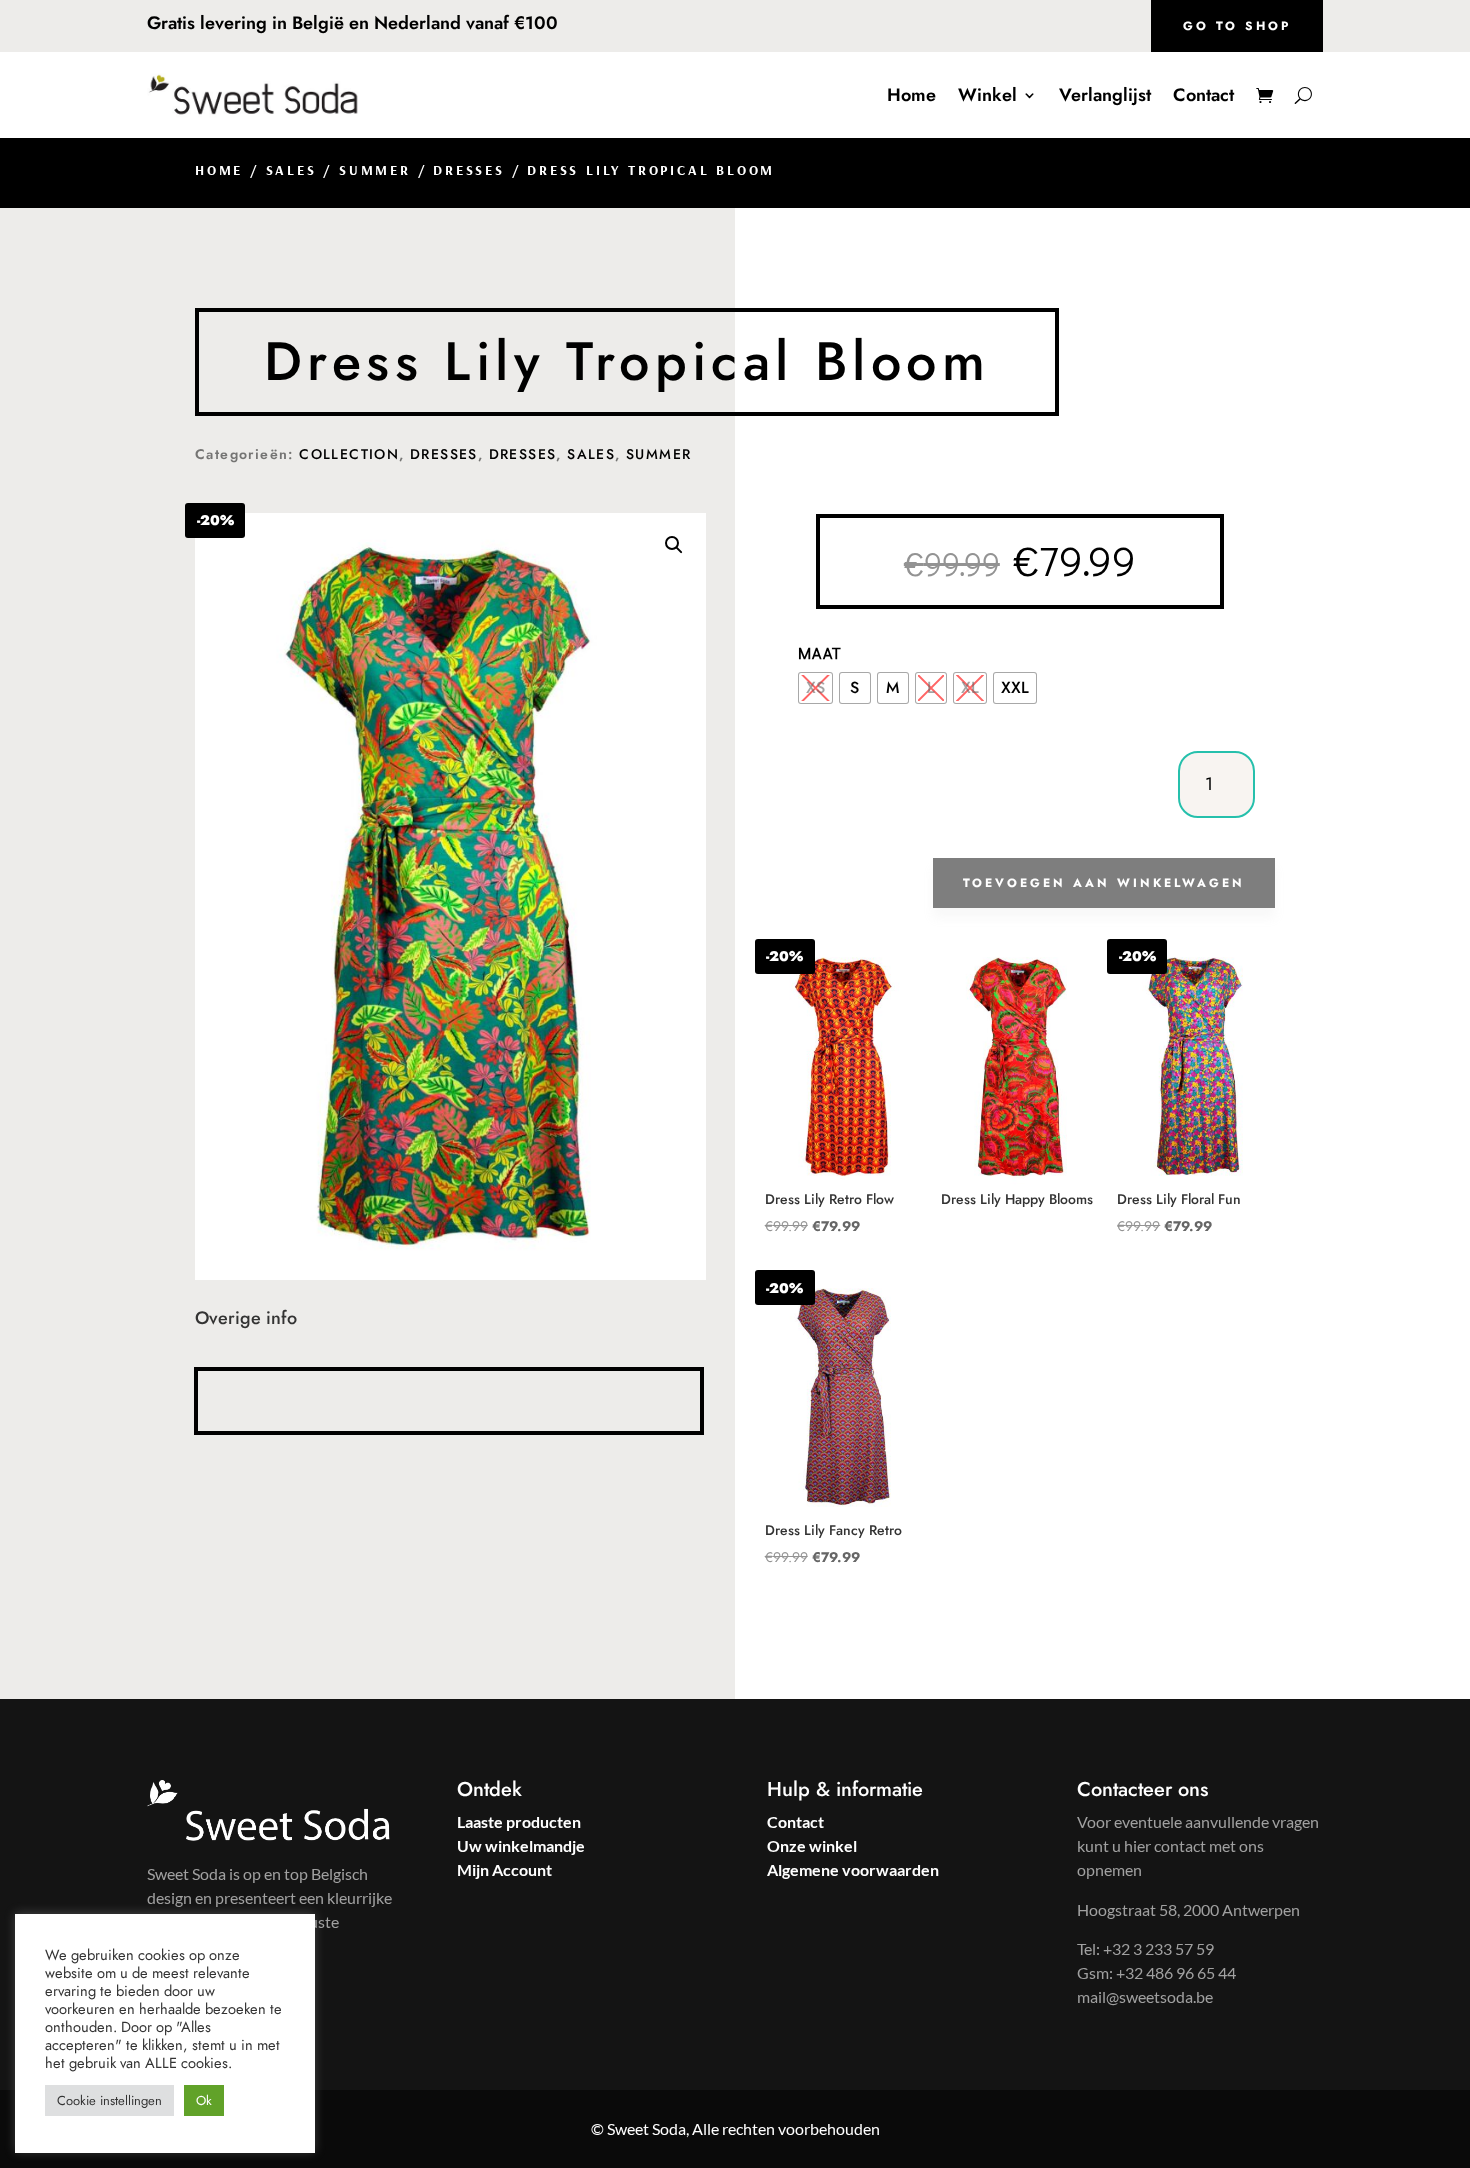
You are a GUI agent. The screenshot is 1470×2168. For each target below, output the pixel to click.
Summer (375, 170)
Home (911, 95)
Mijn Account (504, 1869)
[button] (674, 545)
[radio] (815, 688)
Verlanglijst (1105, 95)
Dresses (469, 170)
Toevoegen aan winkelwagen (1104, 883)
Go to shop (1237, 26)
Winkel (987, 95)
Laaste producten (519, 1821)
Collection (349, 454)
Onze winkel (812, 1845)
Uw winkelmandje (521, 1845)
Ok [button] (204, 2100)
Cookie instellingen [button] (109, 2100)
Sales (291, 170)
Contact (1203, 95)
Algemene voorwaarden (853, 1869)
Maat (820, 652)
